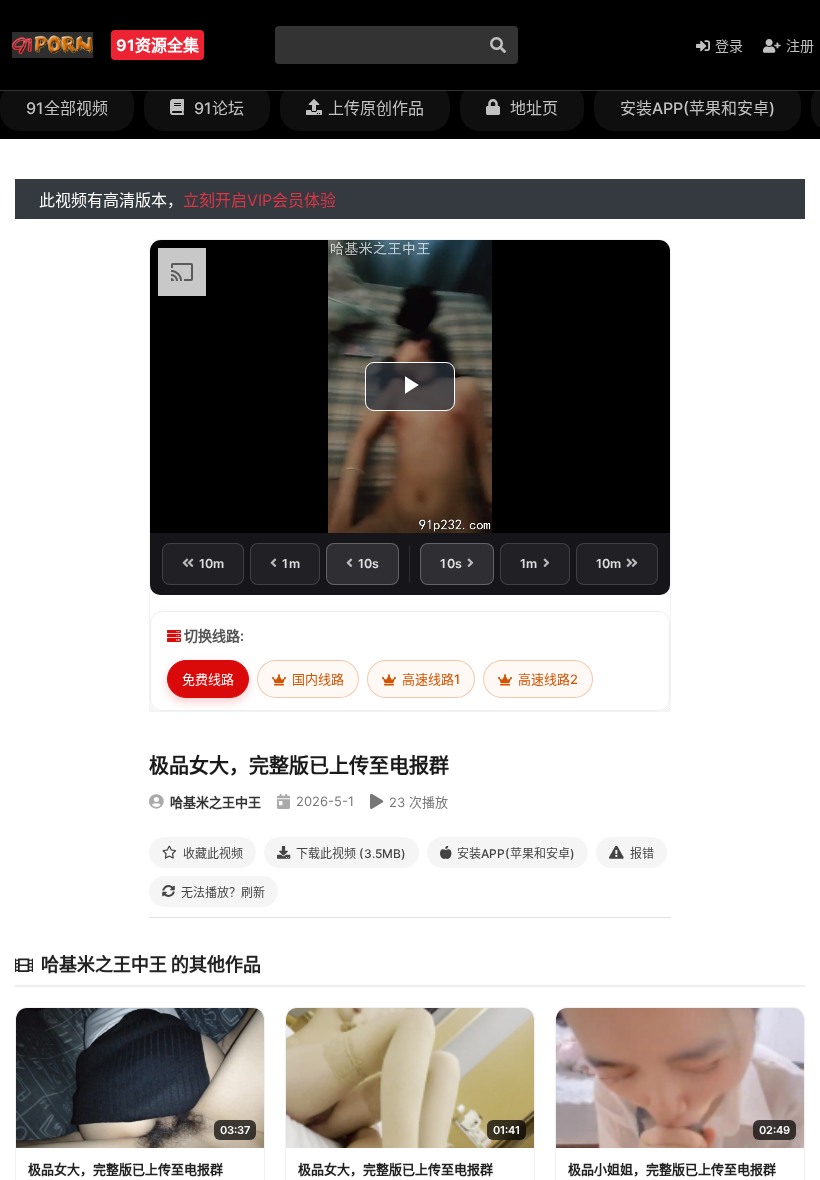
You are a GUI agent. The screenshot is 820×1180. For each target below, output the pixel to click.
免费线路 (208, 679)
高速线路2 (546, 679)
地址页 (532, 108)
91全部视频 (67, 108)
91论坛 (217, 108)
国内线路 (316, 679)
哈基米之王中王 (215, 802)
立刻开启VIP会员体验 (259, 200)
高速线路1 (429, 679)
